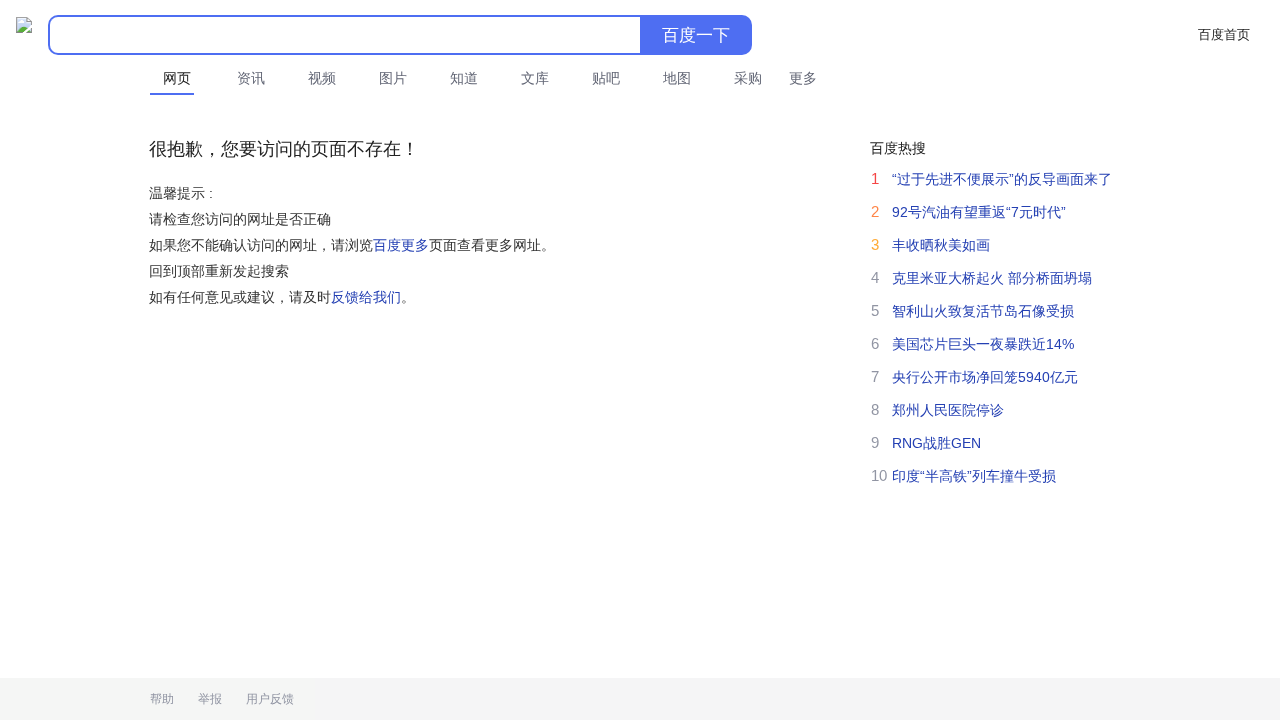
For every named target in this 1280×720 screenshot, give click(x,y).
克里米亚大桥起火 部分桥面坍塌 (992, 278)
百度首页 (1224, 34)
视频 (322, 78)
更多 (803, 78)
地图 (677, 78)
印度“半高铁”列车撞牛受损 (974, 476)
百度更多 (401, 245)
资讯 (251, 78)
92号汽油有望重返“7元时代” (979, 212)
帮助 (162, 699)
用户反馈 (270, 699)
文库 (535, 78)
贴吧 (606, 78)
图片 (393, 78)
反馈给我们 (366, 297)
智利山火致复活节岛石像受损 (983, 311)
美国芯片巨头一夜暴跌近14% (983, 344)
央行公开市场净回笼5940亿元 (985, 377)
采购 (748, 78)
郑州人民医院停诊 (948, 410)
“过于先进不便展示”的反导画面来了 (1002, 179)
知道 (464, 78)
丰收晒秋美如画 (941, 245)
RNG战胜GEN (936, 443)
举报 (210, 699)
